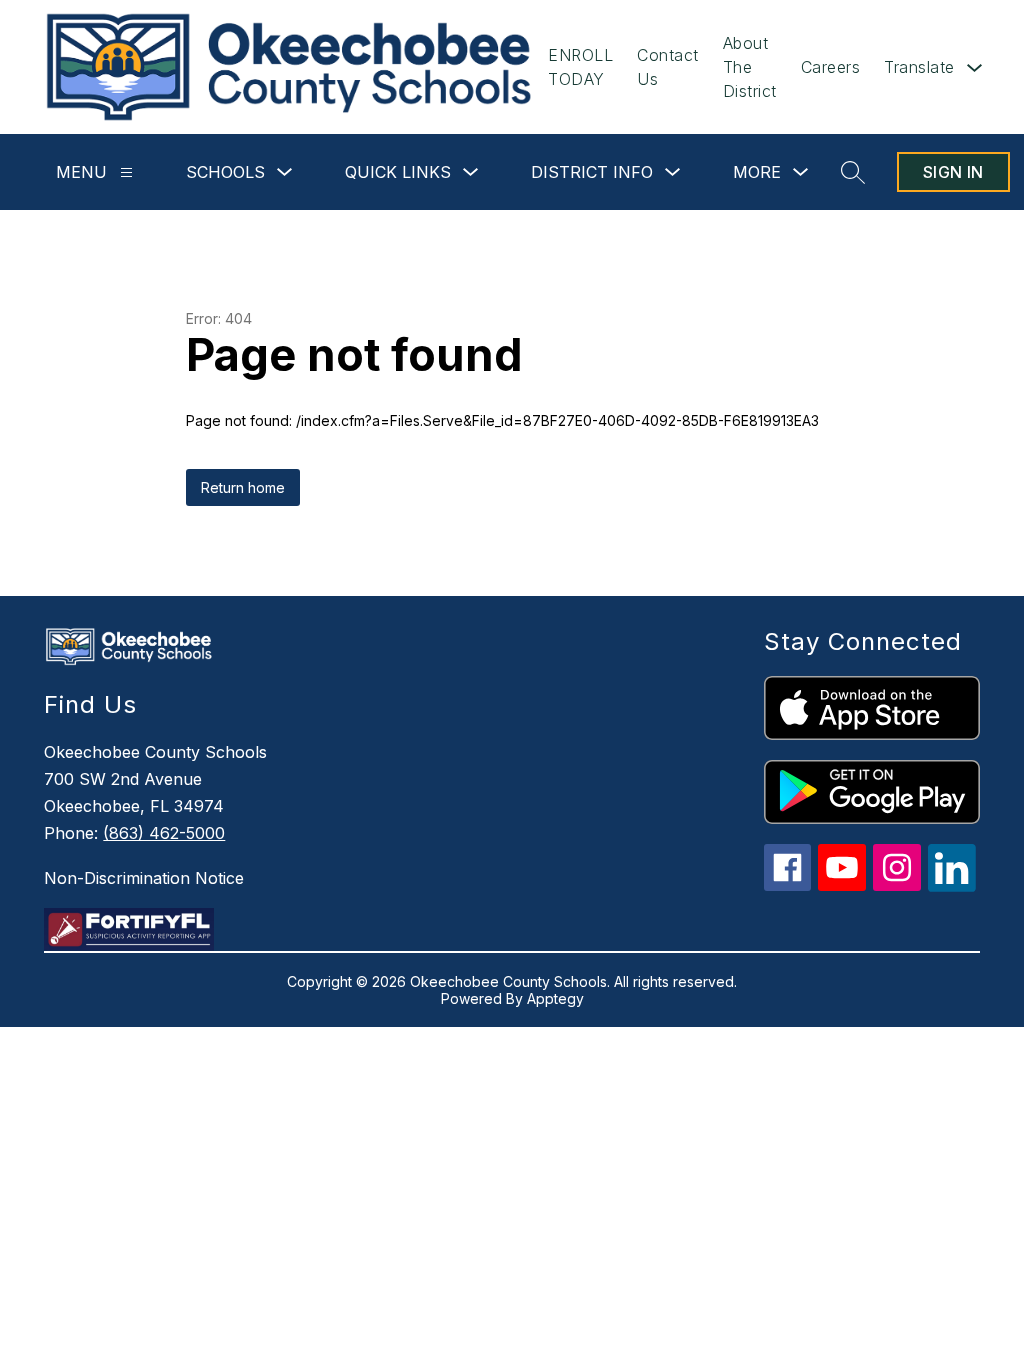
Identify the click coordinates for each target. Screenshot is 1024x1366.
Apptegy (555, 998)
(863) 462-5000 (164, 833)
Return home (243, 487)
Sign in (953, 172)
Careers (831, 67)
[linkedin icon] (952, 886)
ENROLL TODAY (580, 67)
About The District (750, 67)
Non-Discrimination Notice (144, 878)
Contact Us (668, 67)
